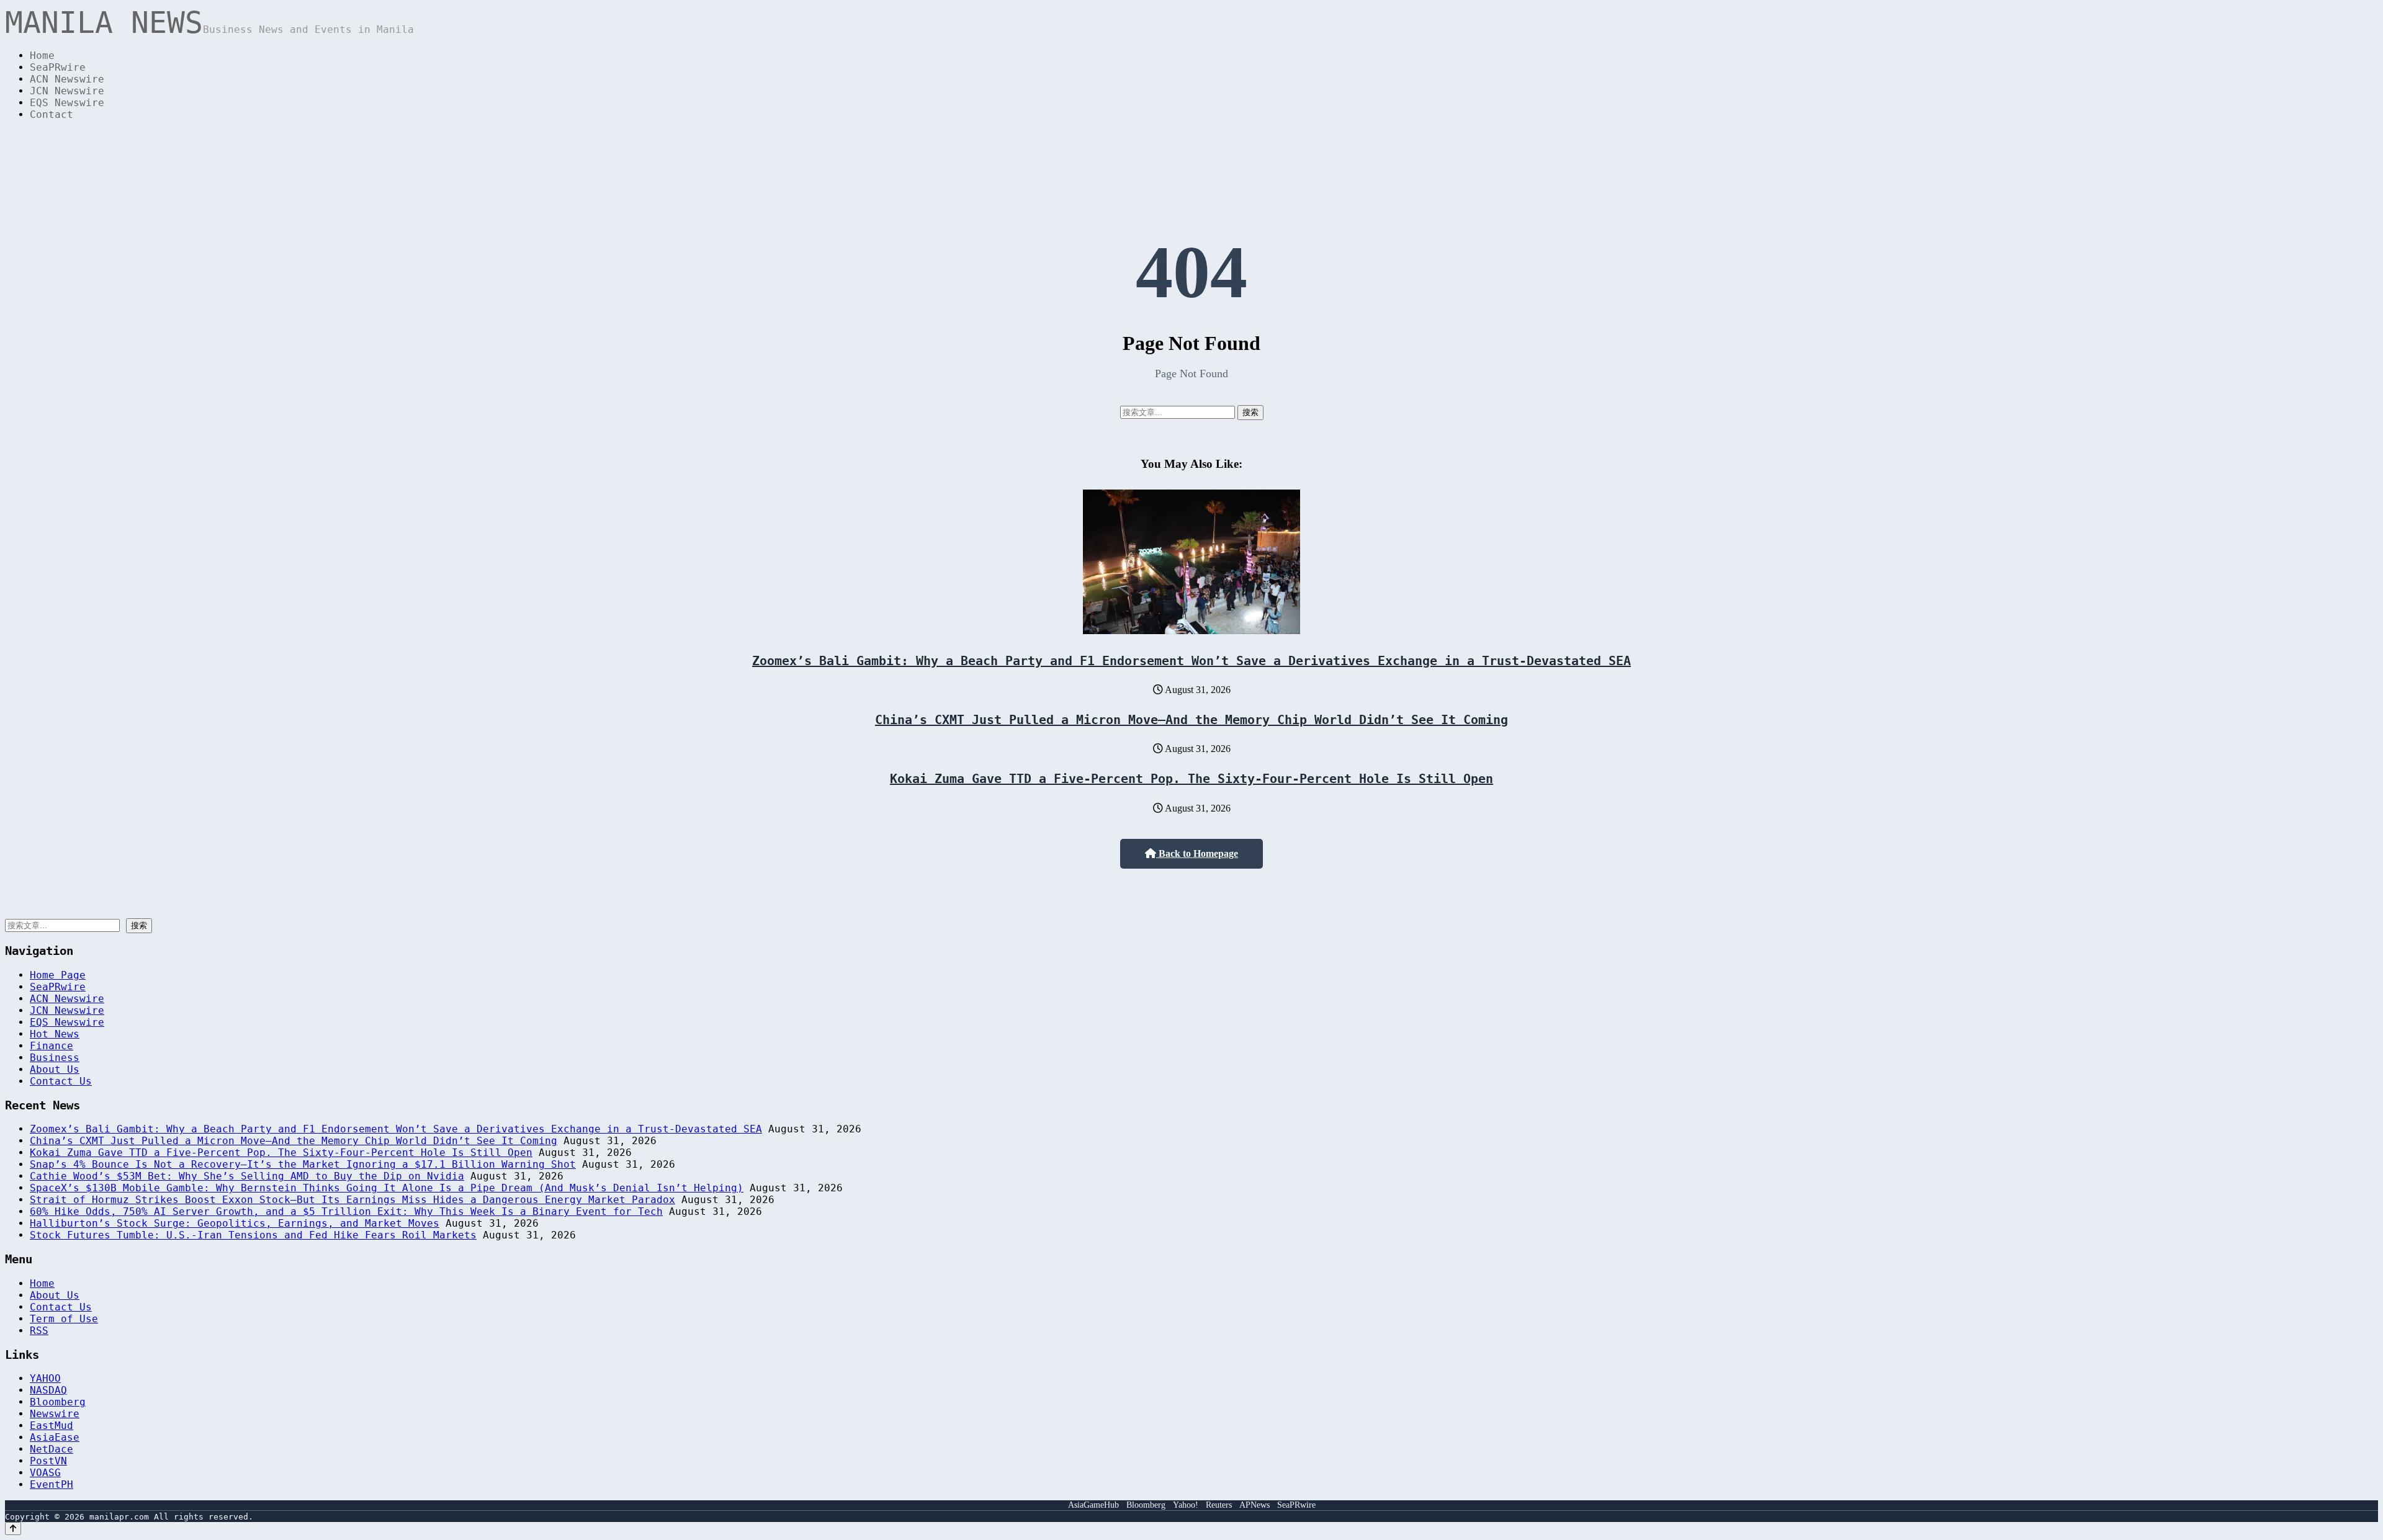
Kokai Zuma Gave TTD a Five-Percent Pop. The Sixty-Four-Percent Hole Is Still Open (1191, 779)
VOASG (45, 1473)
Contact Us (61, 1081)
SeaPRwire (58, 67)
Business (55, 1058)
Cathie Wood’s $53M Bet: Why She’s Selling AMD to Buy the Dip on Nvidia (247, 1176)
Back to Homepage (1197, 853)
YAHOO (45, 1378)
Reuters (1219, 1505)
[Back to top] (13, 1529)
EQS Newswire (67, 103)
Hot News (55, 1034)
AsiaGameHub (1093, 1505)
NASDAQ (48, 1390)
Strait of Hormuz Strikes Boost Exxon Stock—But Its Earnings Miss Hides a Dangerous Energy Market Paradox (352, 1200)
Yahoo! (1186, 1505)
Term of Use (64, 1319)
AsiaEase (55, 1437)
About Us (55, 1069)
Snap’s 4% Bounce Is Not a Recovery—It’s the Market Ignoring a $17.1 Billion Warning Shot (303, 1164)
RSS (39, 1331)
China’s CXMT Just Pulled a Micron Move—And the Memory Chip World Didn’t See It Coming (1191, 720)
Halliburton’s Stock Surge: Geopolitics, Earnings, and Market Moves (235, 1223)
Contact (52, 114)
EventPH (52, 1484)
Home (42, 56)
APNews (1254, 1505)
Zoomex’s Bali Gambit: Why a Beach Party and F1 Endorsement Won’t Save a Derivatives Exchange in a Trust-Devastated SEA (1191, 661)
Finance (52, 1046)
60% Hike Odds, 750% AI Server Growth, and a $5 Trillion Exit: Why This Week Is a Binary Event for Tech (346, 1211)
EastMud (52, 1426)
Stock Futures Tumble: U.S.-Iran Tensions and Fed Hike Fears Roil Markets (253, 1235)
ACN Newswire (67, 79)
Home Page (58, 975)
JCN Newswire (67, 91)
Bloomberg (58, 1402)
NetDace (52, 1449)
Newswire (55, 1414)
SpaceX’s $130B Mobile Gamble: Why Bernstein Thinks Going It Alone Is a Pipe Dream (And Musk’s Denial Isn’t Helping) (387, 1188)
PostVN (48, 1461)
